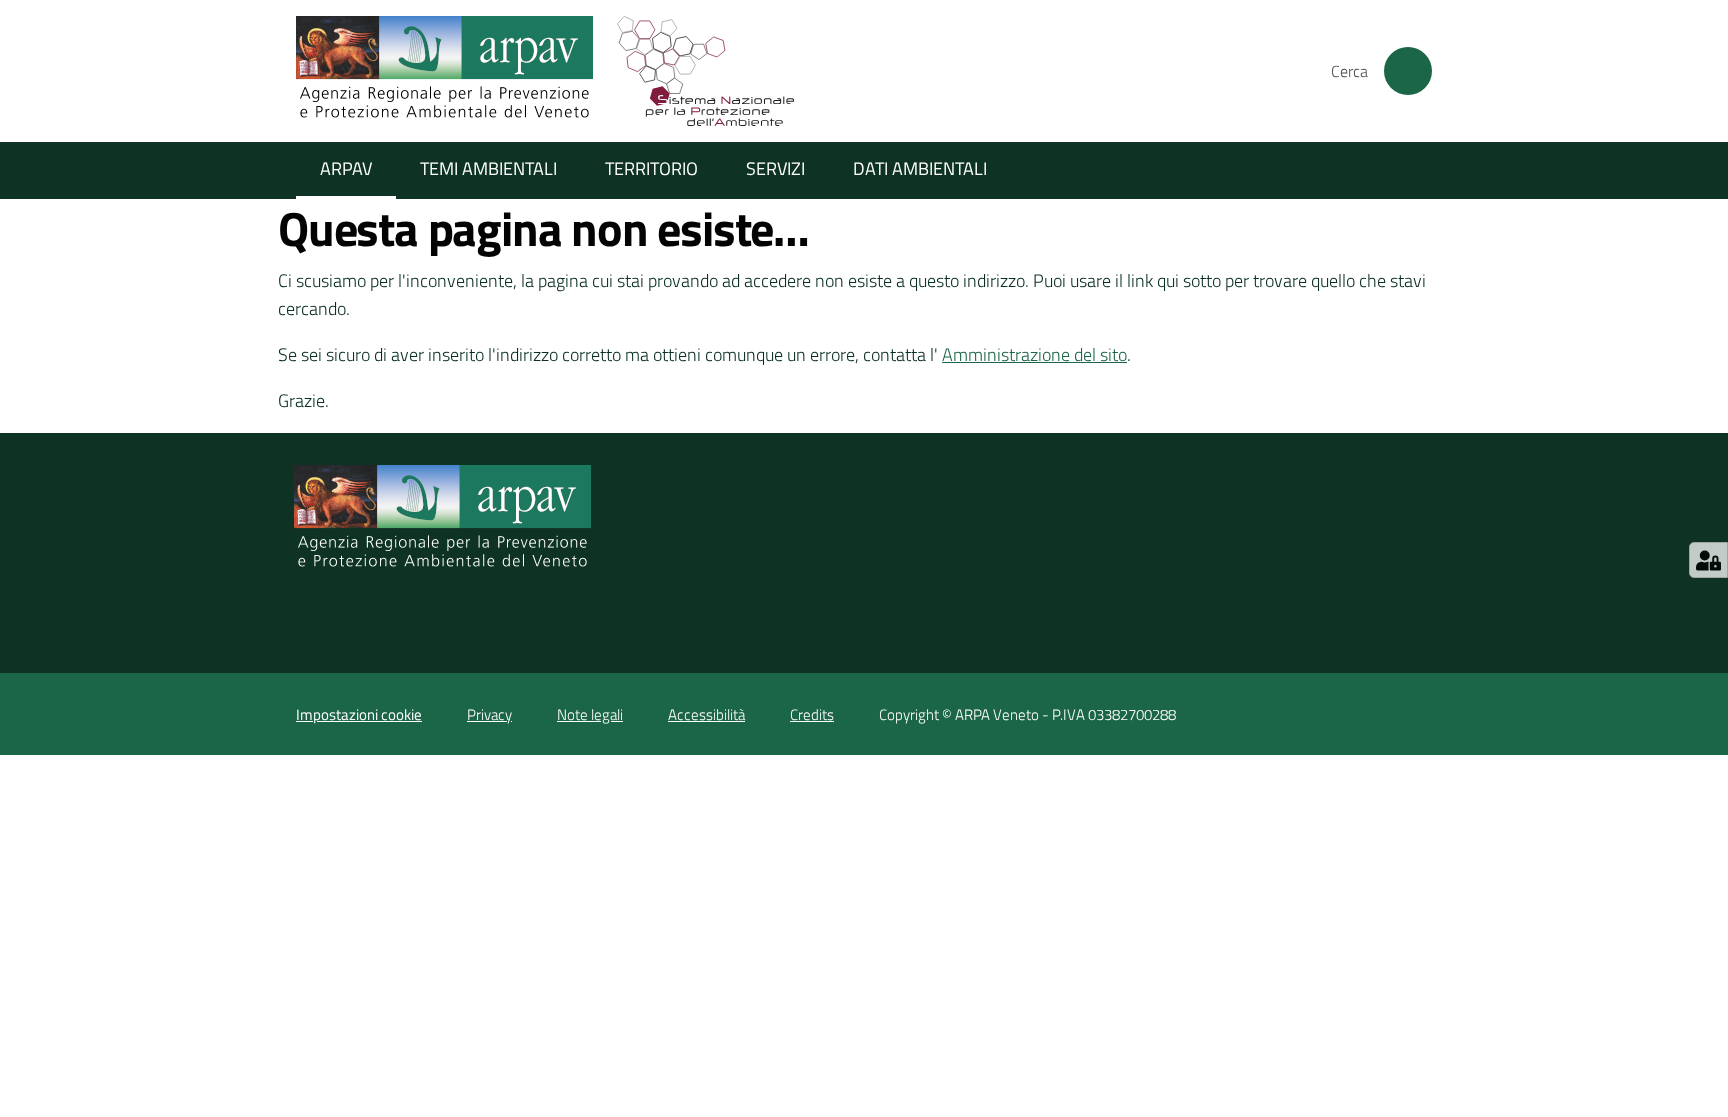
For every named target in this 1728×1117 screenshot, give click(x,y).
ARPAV (346, 168)
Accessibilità (706, 714)
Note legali (590, 714)
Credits (812, 714)
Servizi (775, 168)
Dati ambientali (920, 168)
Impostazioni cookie (359, 714)
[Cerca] (1408, 71)
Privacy (489, 714)
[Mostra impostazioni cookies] (1708, 560)
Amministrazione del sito (1034, 354)
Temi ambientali (488, 168)
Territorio (651, 168)
